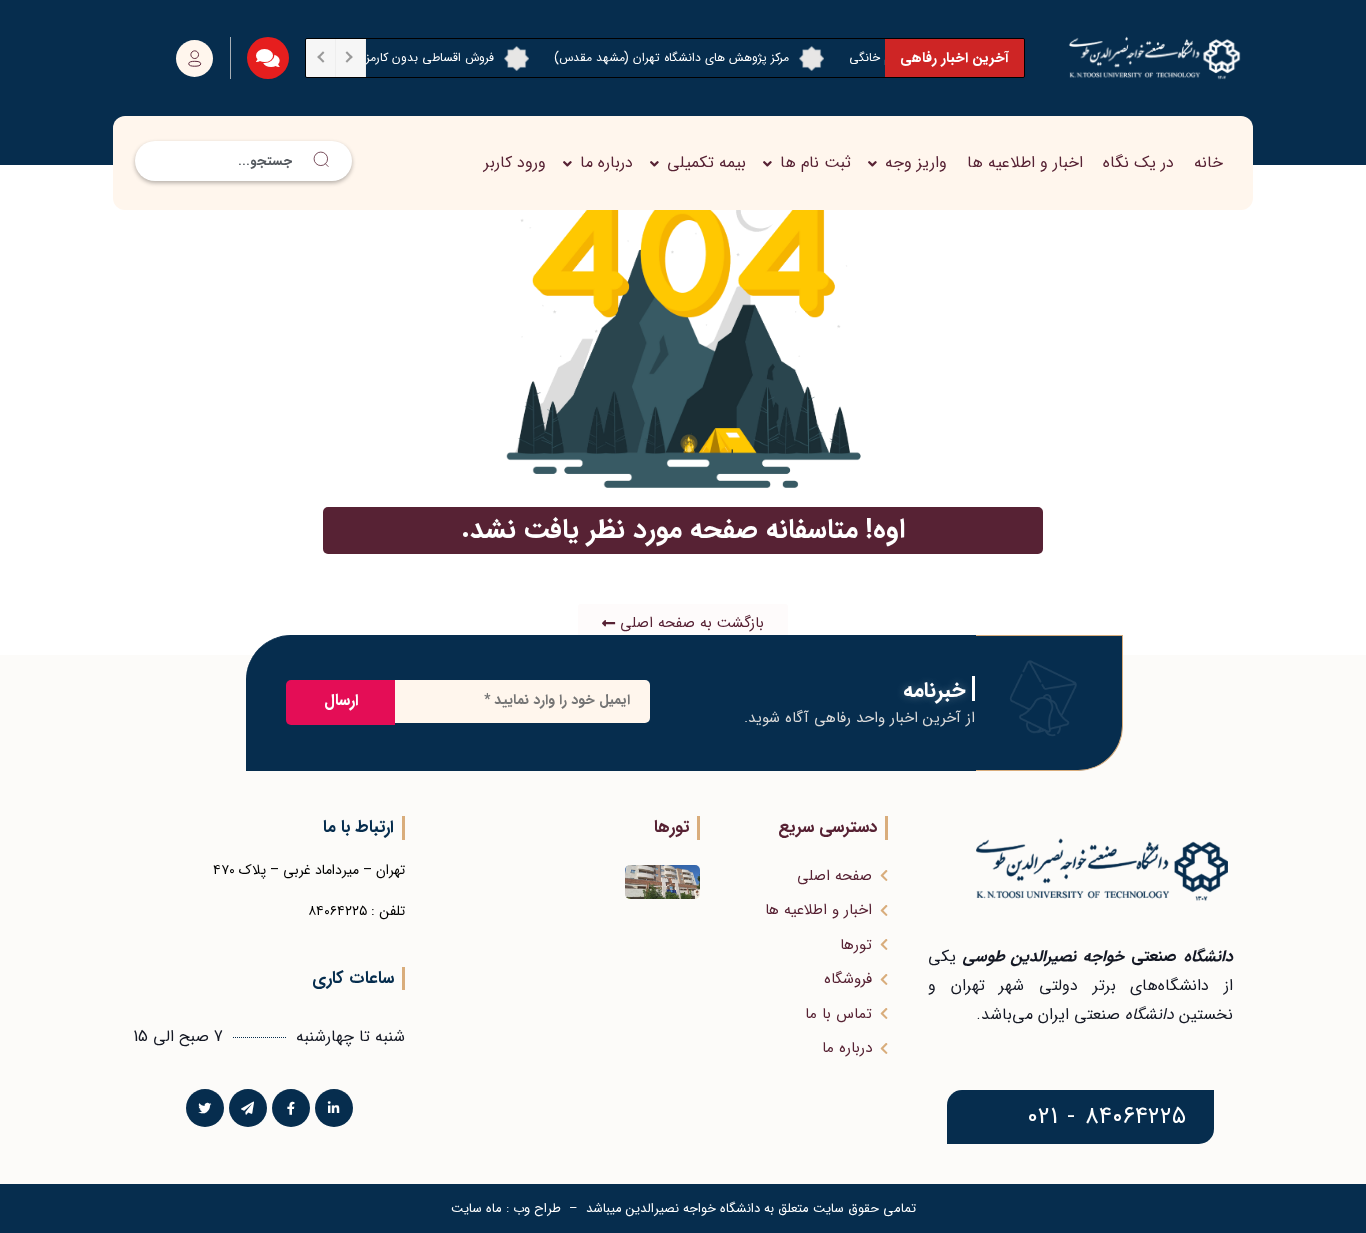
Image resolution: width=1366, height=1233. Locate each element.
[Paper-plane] (248, 1108)
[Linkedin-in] (334, 1108)
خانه (1208, 162)
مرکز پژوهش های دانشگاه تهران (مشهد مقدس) (691, 57)
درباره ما (606, 162)
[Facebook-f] (291, 1108)
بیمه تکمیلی (706, 162)
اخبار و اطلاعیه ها (1025, 162)
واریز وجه (916, 162)
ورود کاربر (515, 162)
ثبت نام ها (815, 162)
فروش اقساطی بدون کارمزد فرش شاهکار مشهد (398, 57)
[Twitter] (205, 1108)
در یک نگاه (1138, 162)
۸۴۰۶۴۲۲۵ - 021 (1106, 1117)
